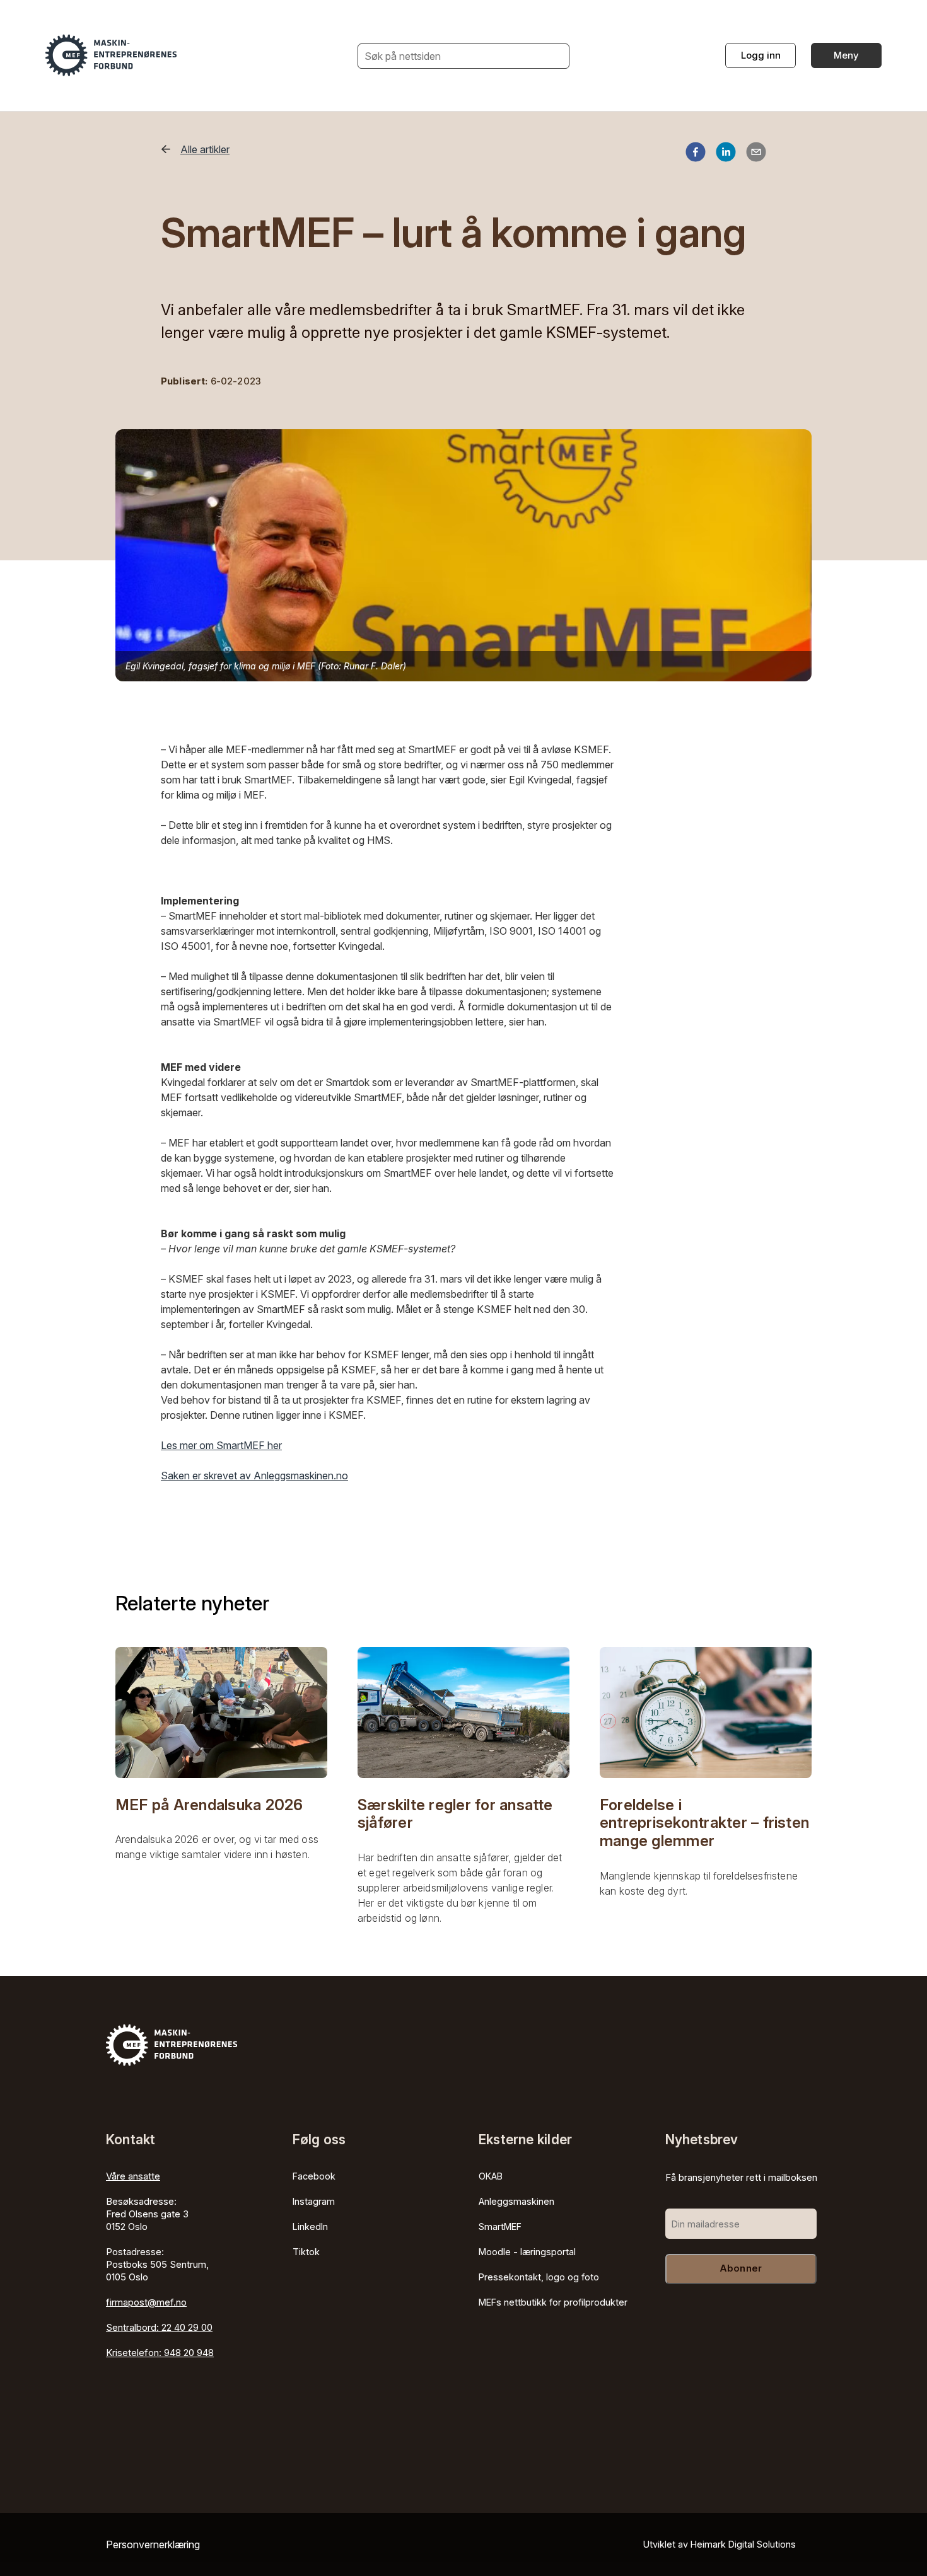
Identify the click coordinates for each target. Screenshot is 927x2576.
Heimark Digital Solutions (743, 2544)
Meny (846, 55)
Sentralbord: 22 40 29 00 (159, 2327)
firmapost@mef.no (146, 2302)
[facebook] (696, 154)
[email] (756, 154)
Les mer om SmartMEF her (221, 1445)
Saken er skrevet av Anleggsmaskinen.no (254, 1476)
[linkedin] (726, 154)
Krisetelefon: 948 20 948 (160, 2353)
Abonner (741, 2268)
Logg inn (761, 55)
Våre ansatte (133, 2176)
